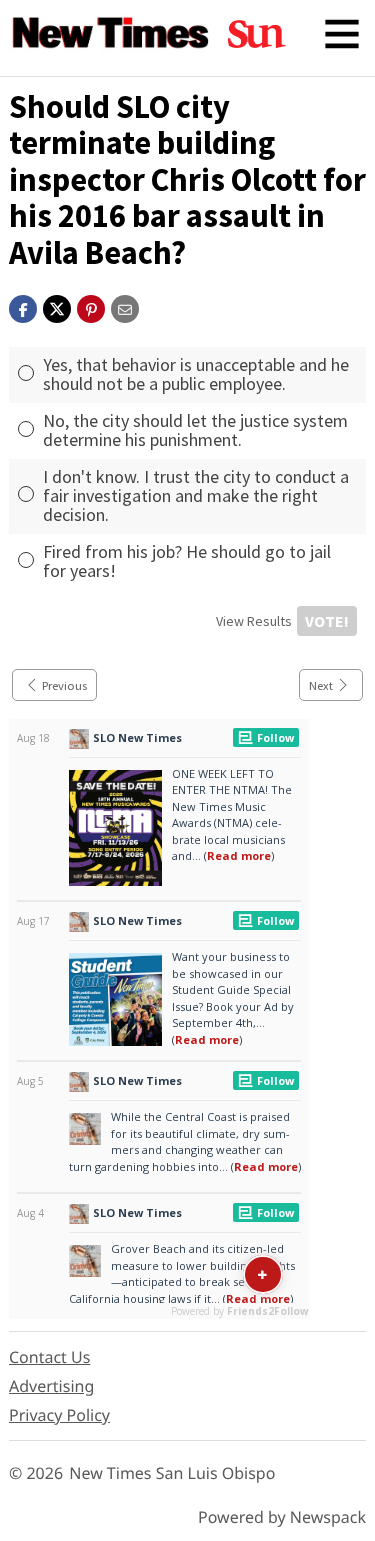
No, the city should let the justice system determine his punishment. (195, 430)
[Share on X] (57, 307)
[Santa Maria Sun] (257, 34)
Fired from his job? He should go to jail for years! (187, 561)
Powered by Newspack (282, 1517)
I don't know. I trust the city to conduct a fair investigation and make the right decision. (196, 495)
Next (321, 685)
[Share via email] (125, 307)
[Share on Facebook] (23, 307)
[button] (91, 307)
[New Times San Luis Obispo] (111, 34)
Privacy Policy (59, 1415)
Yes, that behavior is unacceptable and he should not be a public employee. (196, 374)
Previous (64, 685)
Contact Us (49, 1357)
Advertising (51, 1386)
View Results (254, 621)
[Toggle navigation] (342, 34)
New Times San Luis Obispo (172, 1473)
